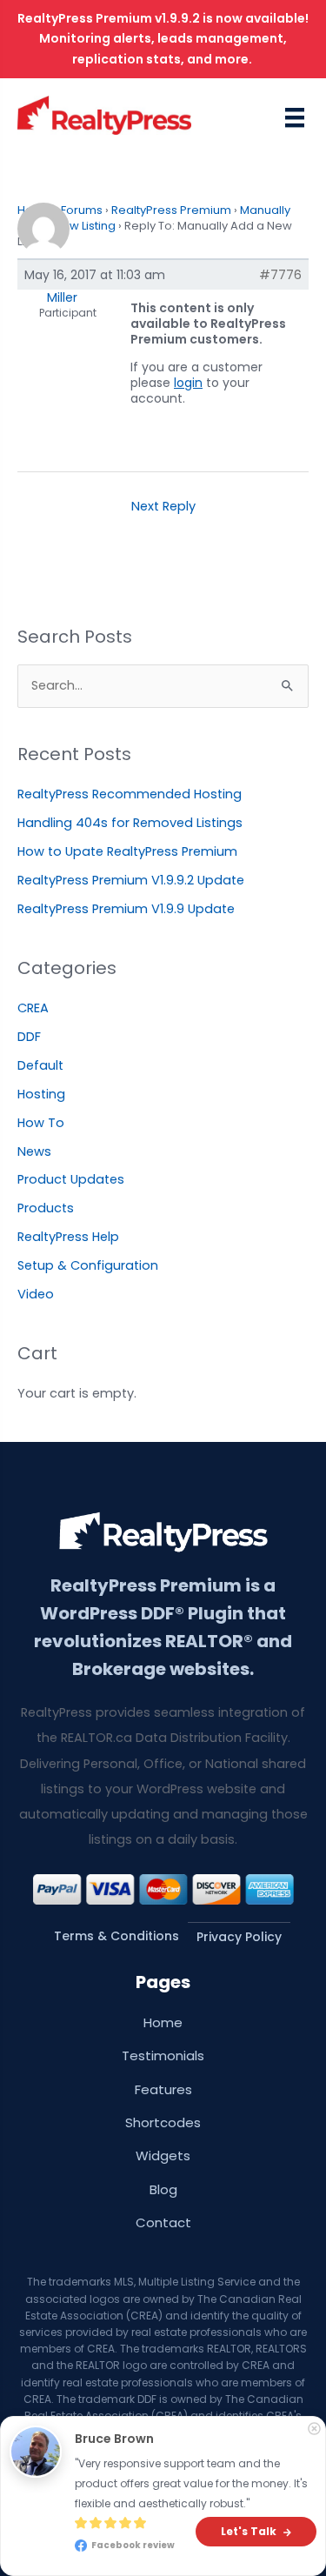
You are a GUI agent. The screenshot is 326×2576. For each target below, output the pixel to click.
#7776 (280, 275)
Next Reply (163, 506)
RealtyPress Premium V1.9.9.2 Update (131, 880)
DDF (29, 1037)
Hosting (41, 1094)
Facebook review (137, 2536)
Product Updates (71, 1179)
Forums (82, 210)
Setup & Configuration (88, 1265)
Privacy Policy (239, 1937)
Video (36, 1294)
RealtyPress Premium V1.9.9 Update (126, 909)
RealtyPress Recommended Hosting (130, 794)
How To (41, 1123)
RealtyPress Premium (171, 210)
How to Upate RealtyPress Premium (127, 851)
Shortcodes (163, 2122)
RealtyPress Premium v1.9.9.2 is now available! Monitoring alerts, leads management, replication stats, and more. (163, 39)
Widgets (163, 2156)
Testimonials (163, 2055)
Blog (163, 2189)
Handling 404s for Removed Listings (130, 823)
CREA (33, 1008)
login (188, 383)
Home (163, 2022)
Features (163, 2089)
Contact (163, 2222)
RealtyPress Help (68, 1237)
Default (40, 1065)
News (34, 1151)
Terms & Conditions (116, 1936)
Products (46, 1208)
